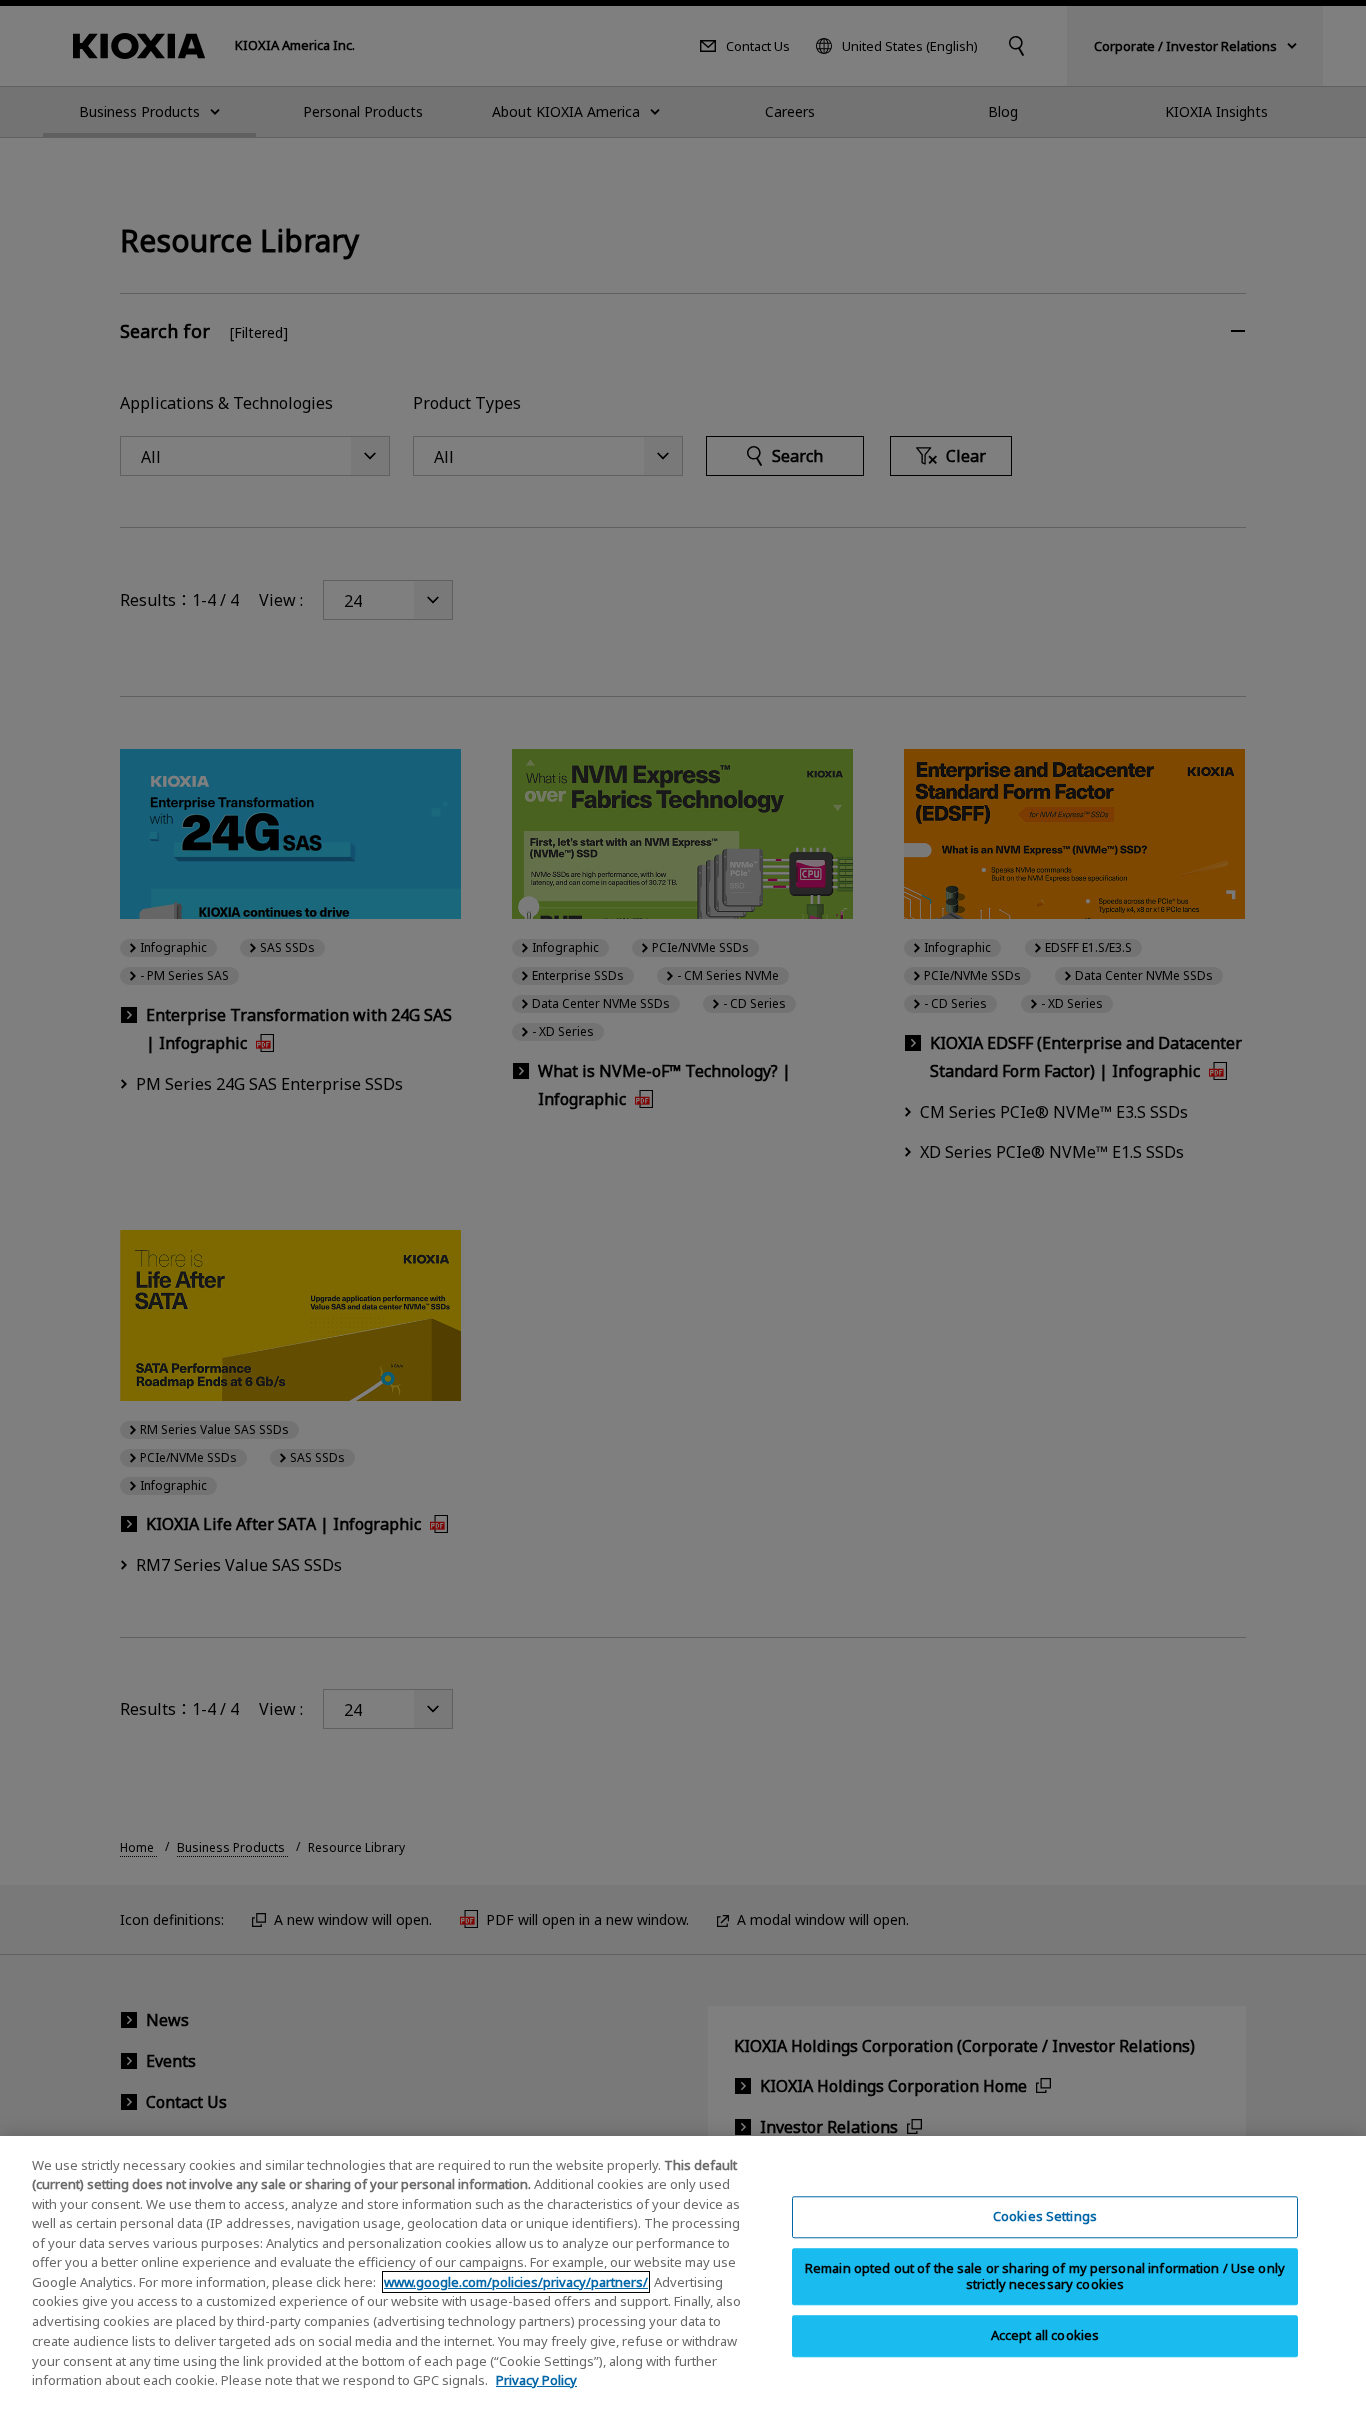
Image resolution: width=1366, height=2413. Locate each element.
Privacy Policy (536, 2379)
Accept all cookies (1045, 2336)
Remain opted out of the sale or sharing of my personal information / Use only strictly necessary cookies (1045, 2276)
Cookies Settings (1045, 2217)
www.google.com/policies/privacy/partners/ (516, 2282)
